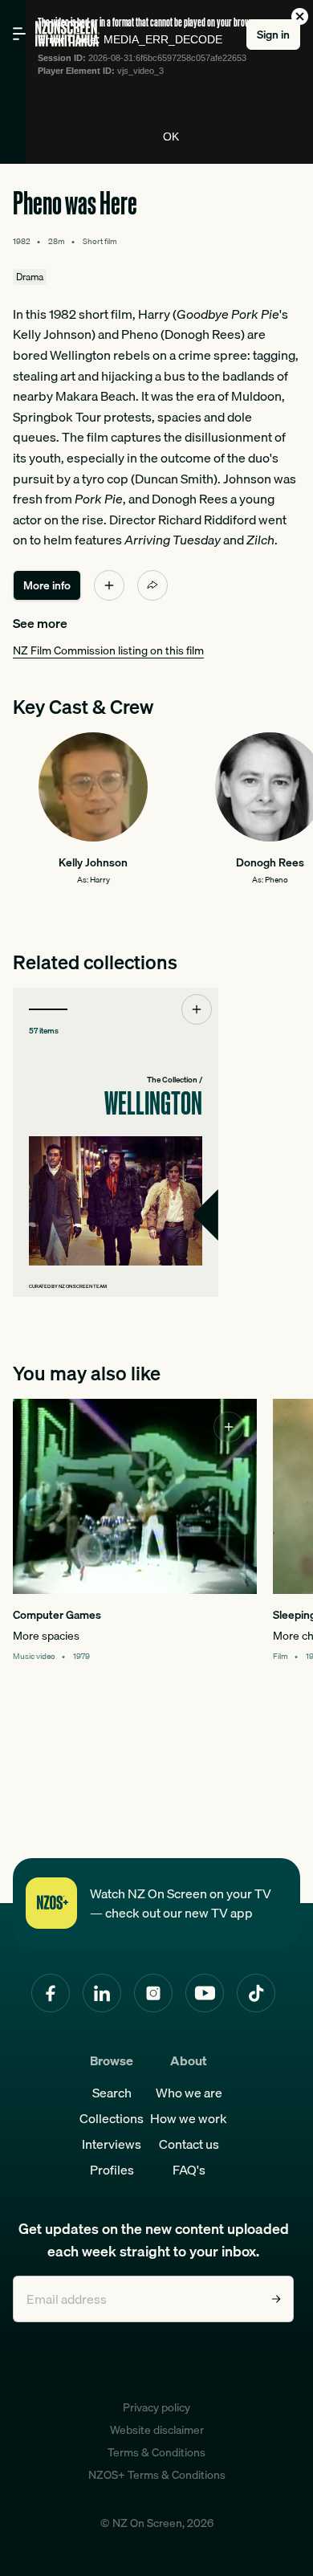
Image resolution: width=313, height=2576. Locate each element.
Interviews (112, 2144)
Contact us (189, 2144)
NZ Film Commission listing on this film (108, 650)
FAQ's (189, 2170)
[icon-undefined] (109, 585)
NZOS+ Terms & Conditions (157, 2475)
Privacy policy (156, 2407)
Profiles (112, 2170)
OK (171, 137)
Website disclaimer (157, 2430)
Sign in (273, 35)
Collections (112, 2118)
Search (112, 2093)
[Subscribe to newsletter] (276, 2299)
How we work (189, 2118)
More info (47, 585)
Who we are (189, 2093)
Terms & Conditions (156, 2452)
